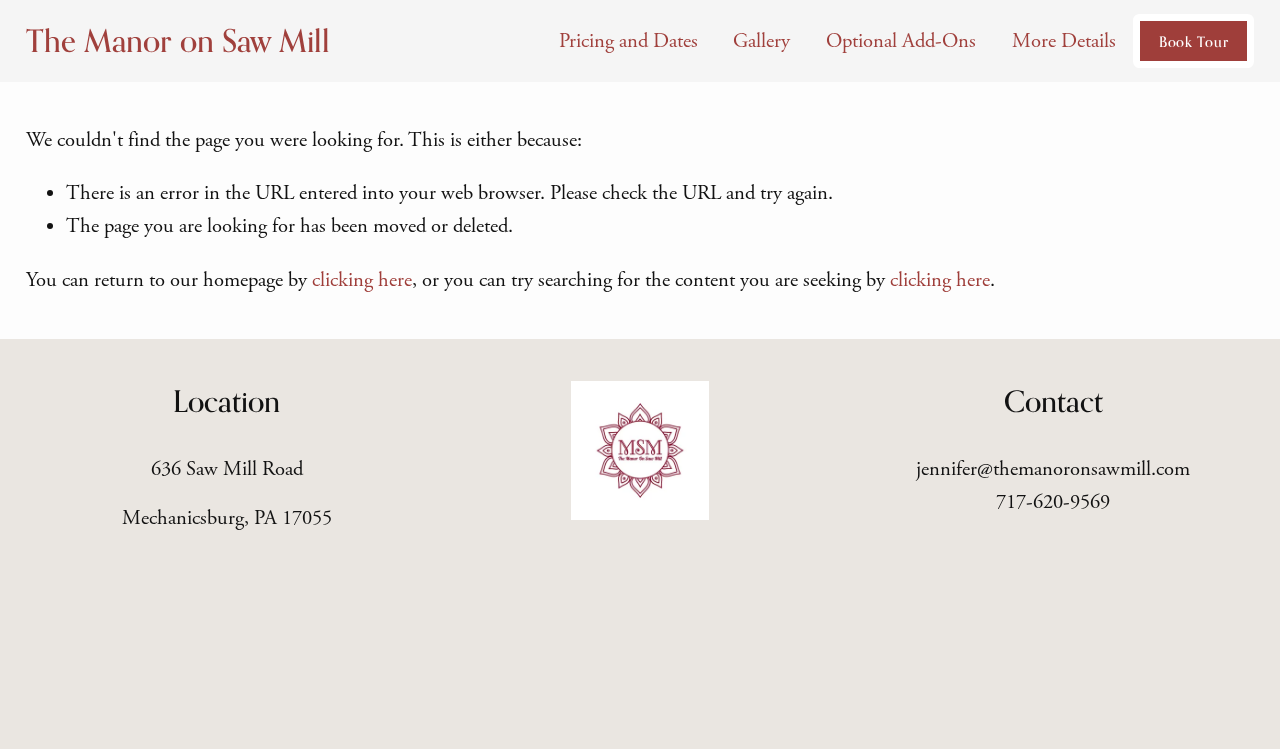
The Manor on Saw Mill (178, 40)
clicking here (362, 280)
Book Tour (1193, 41)
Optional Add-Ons (901, 41)
